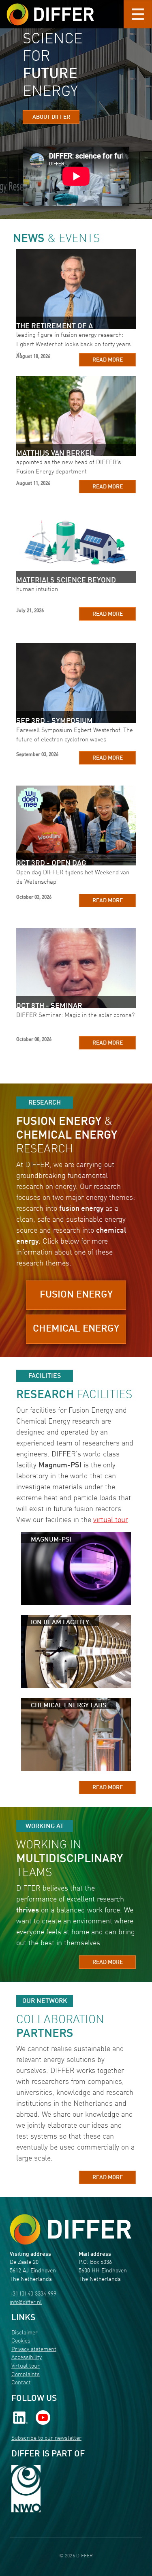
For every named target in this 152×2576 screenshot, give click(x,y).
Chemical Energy (76, 1329)
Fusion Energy (76, 1295)
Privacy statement (34, 2350)
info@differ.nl (26, 2303)
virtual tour (110, 1520)
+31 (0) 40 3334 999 (33, 2294)
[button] (76, 1296)
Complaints (26, 2375)
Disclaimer (25, 2333)
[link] (20, 2418)
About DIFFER (51, 117)
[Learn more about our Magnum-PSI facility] (76, 1569)
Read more (108, 360)
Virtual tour (26, 2366)
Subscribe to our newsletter (46, 2438)
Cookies (21, 2341)
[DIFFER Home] (50, 9)
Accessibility (27, 2358)
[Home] (71, 2230)
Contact (21, 2383)
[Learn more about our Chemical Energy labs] (76, 1734)
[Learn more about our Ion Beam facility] (76, 1651)
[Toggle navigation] (138, 14)
